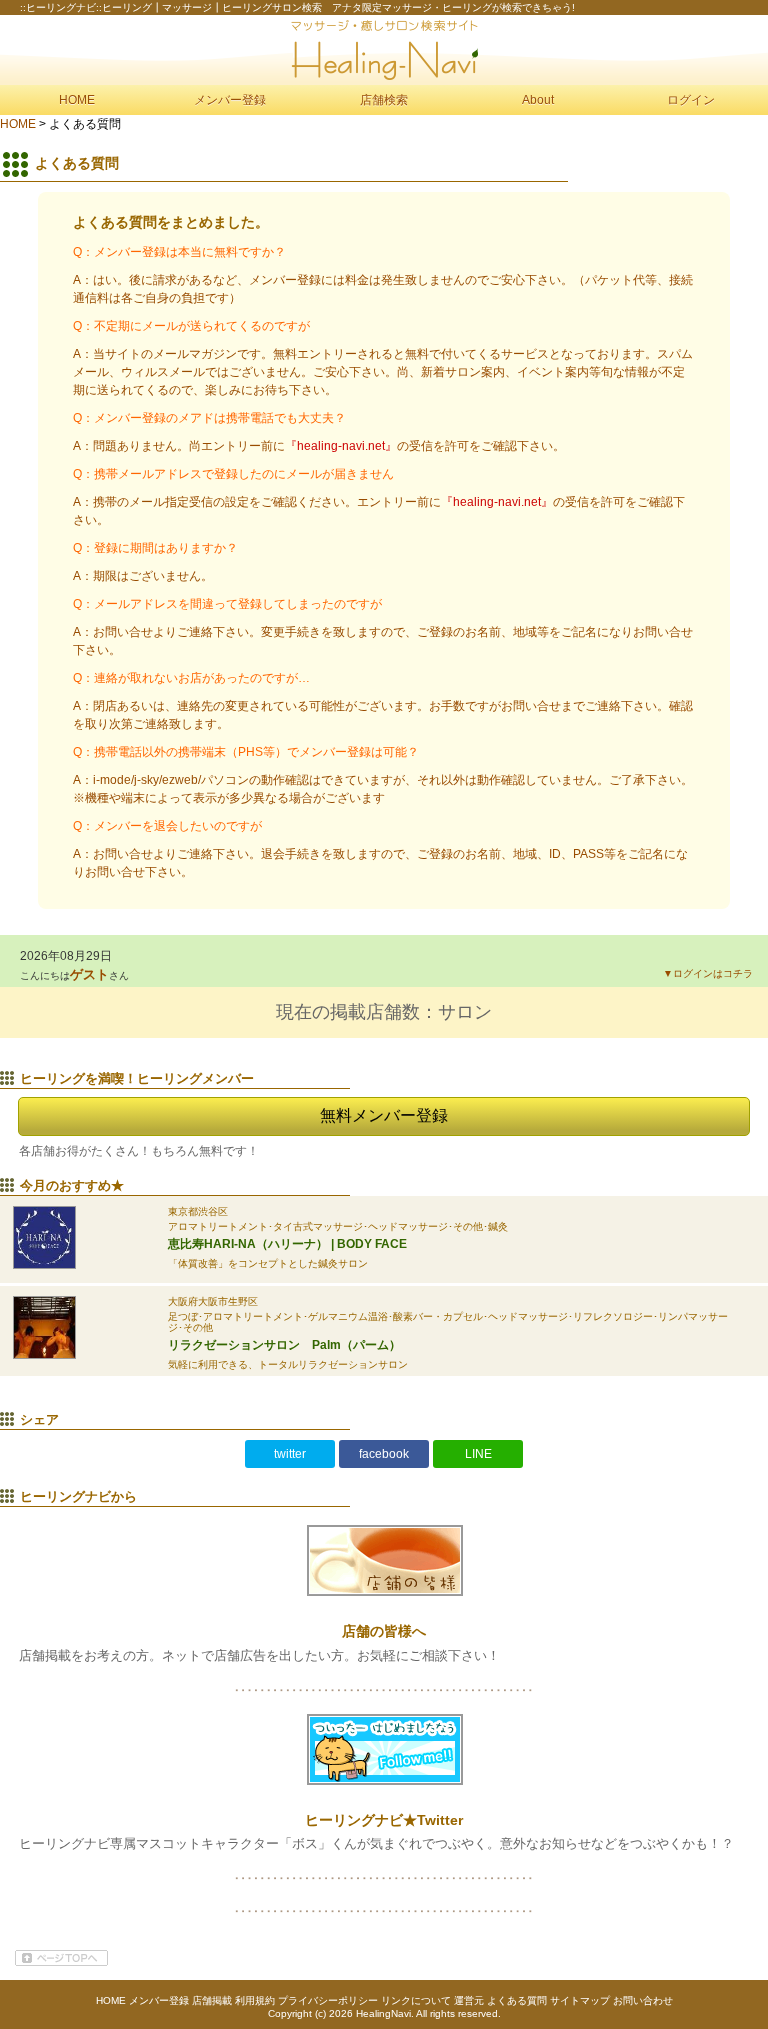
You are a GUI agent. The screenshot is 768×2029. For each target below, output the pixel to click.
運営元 (469, 2000)
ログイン (691, 100)
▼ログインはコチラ (708, 973)
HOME (77, 100)
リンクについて (416, 2000)
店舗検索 (384, 100)
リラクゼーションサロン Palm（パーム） (284, 1345)
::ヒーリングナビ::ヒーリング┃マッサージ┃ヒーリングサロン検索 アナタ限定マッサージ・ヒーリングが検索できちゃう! (297, 7)
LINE (478, 1454)
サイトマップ (580, 2000)
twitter (290, 1454)
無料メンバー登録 (384, 1115)
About (538, 100)
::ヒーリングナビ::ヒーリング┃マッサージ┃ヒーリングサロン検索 (384, 50)
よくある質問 (517, 2000)
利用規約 (255, 2000)
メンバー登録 (230, 100)
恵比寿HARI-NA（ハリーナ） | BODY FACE (287, 1244)
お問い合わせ (643, 2000)
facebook (384, 1454)
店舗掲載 (212, 2000)
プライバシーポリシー (328, 2000)
